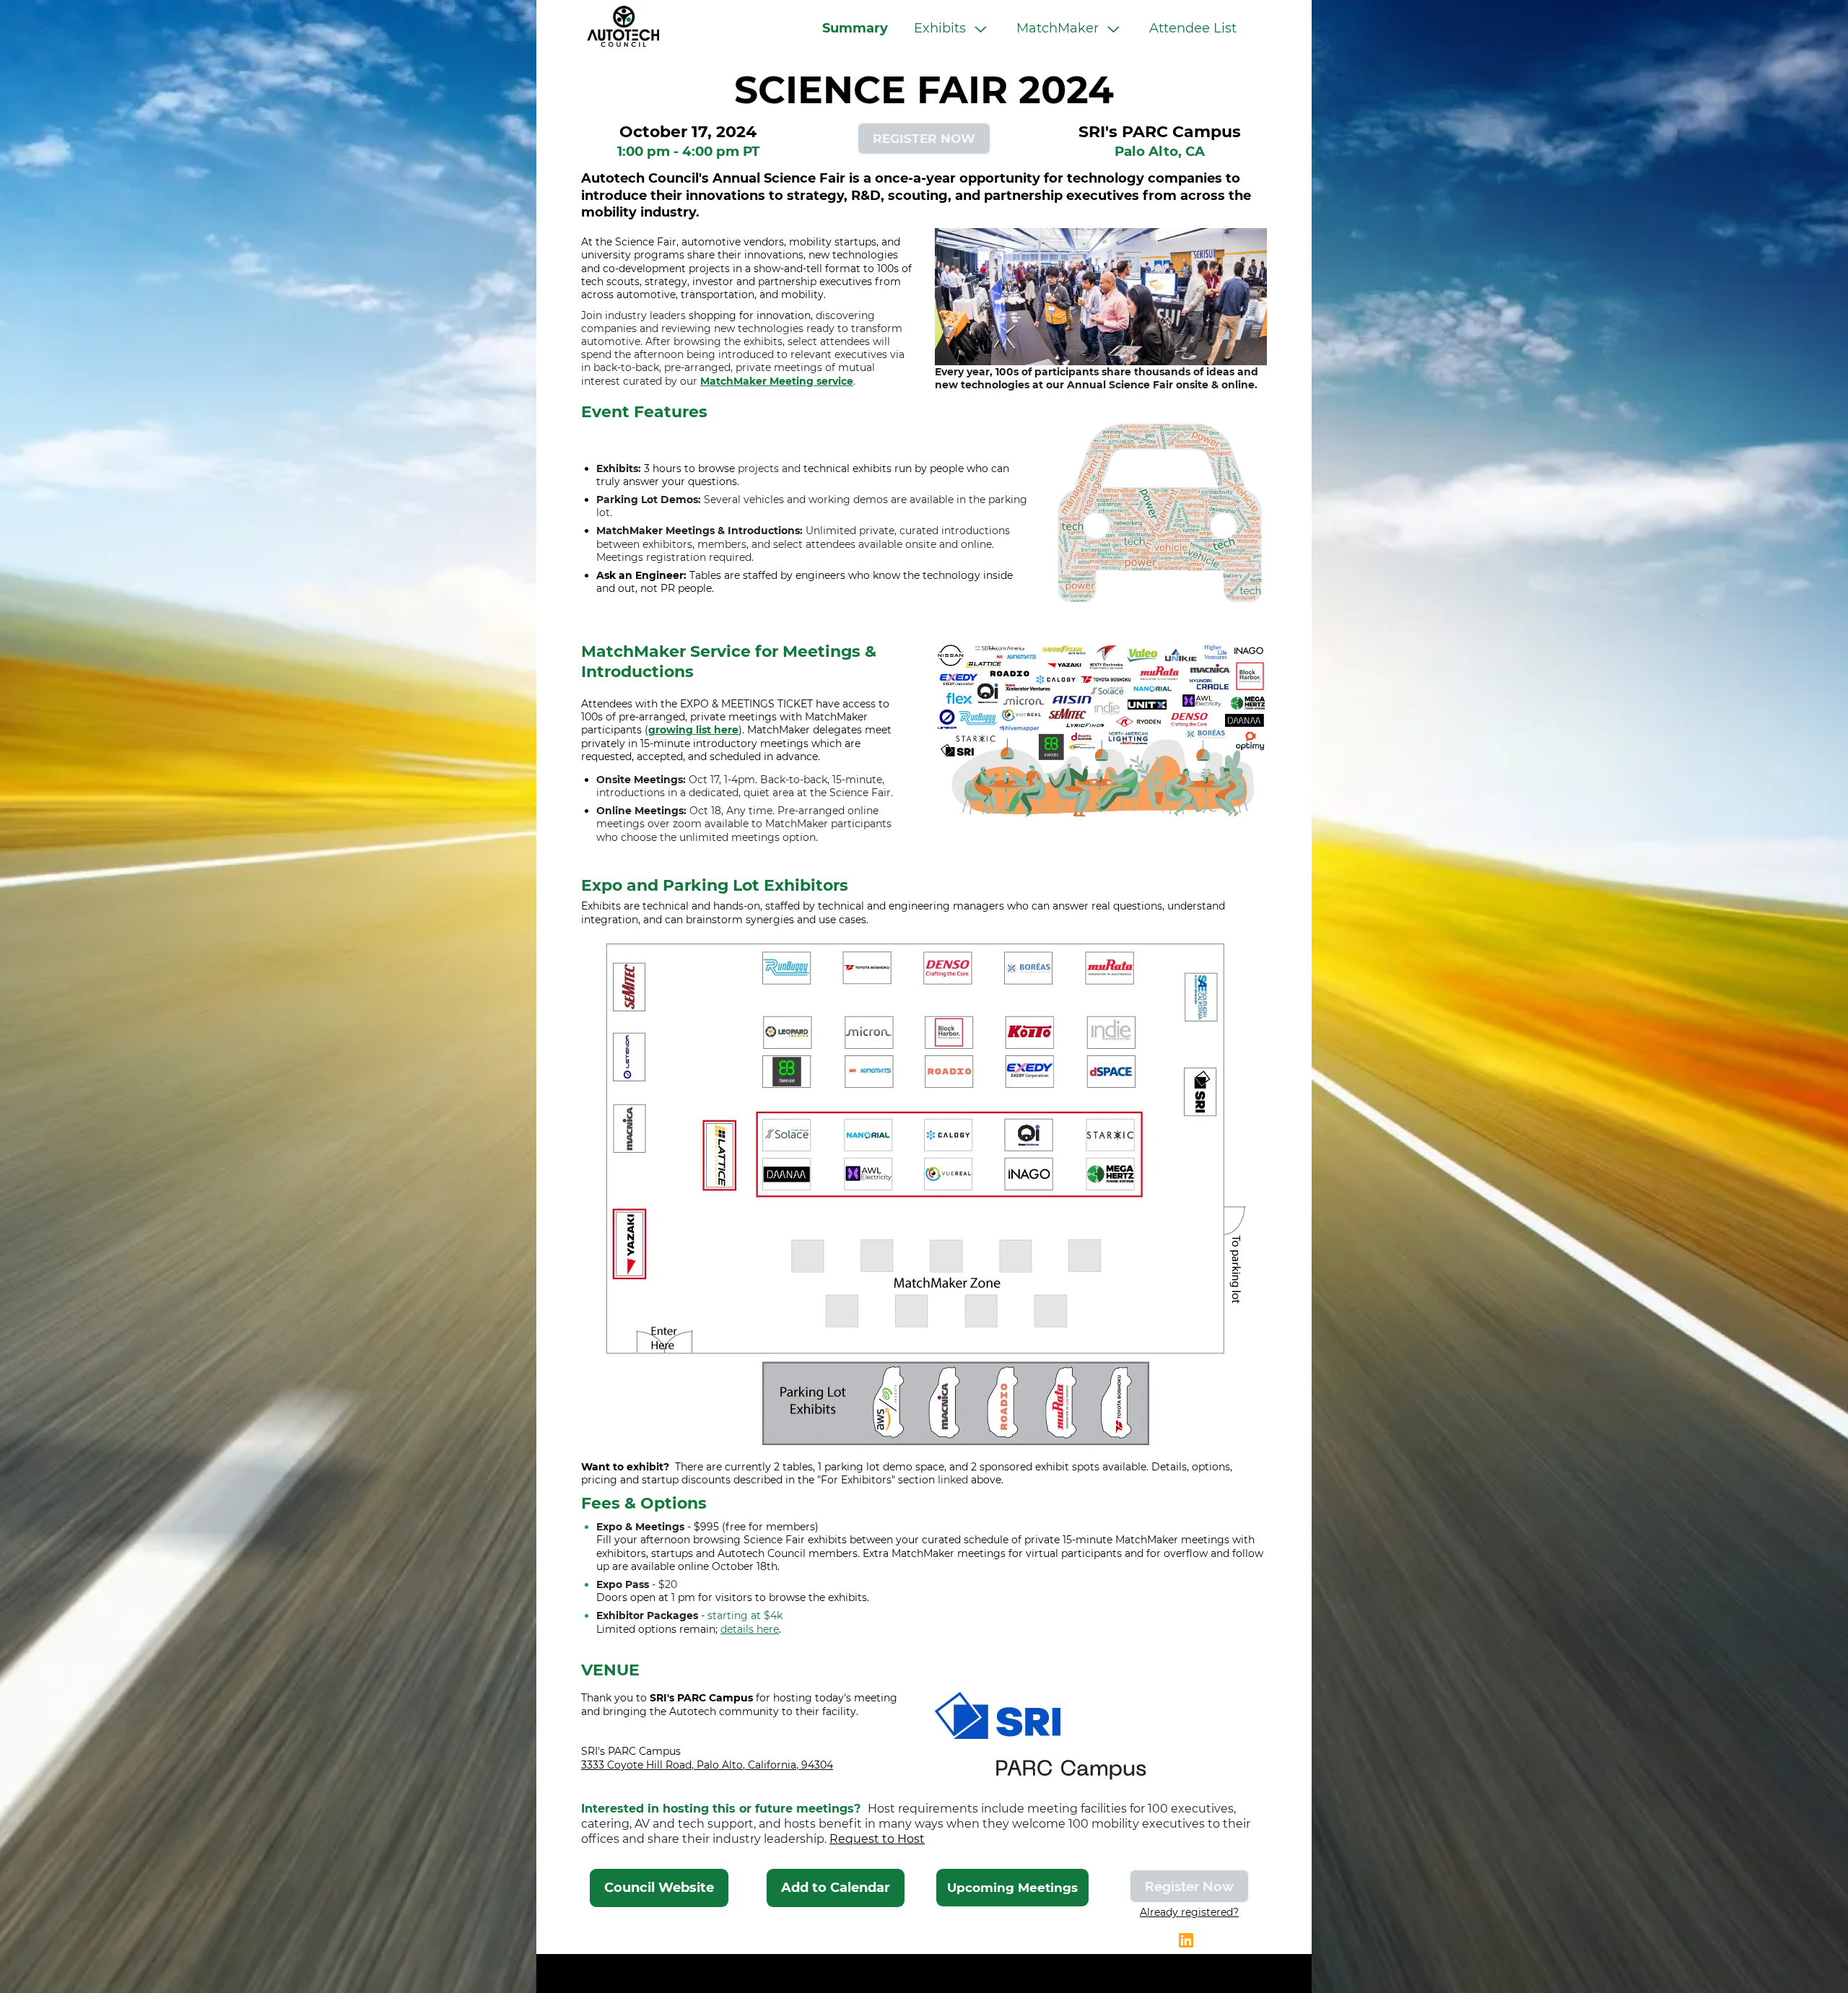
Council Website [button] (659, 1888)
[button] (952, 29)
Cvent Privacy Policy (924, 1974)
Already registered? (1189, 1912)
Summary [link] (855, 28)
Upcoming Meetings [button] (1012, 1888)
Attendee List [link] (1193, 28)
